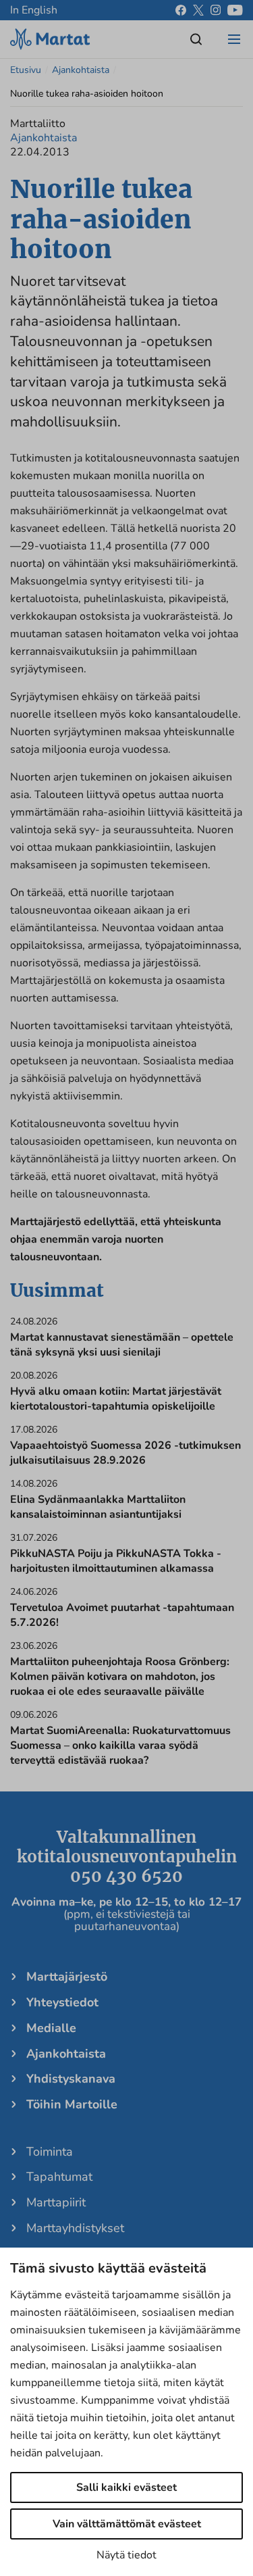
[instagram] (216, 10)
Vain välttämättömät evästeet (127, 2524)
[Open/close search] (196, 39)
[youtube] (235, 10)
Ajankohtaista (81, 70)
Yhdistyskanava (71, 2079)
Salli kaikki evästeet (126, 2487)
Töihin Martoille (72, 2104)
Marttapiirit (56, 2202)
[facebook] (181, 10)
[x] (198, 10)
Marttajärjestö (67, 1977)
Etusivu (26, 70)
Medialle (51, 2028)
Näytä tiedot (126, 2555)
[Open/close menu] (234, 39)
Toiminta (50, 2152)
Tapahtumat (59, 2177)
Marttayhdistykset (75, 2228)
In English (34, 10)
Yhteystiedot (62, 2002)
